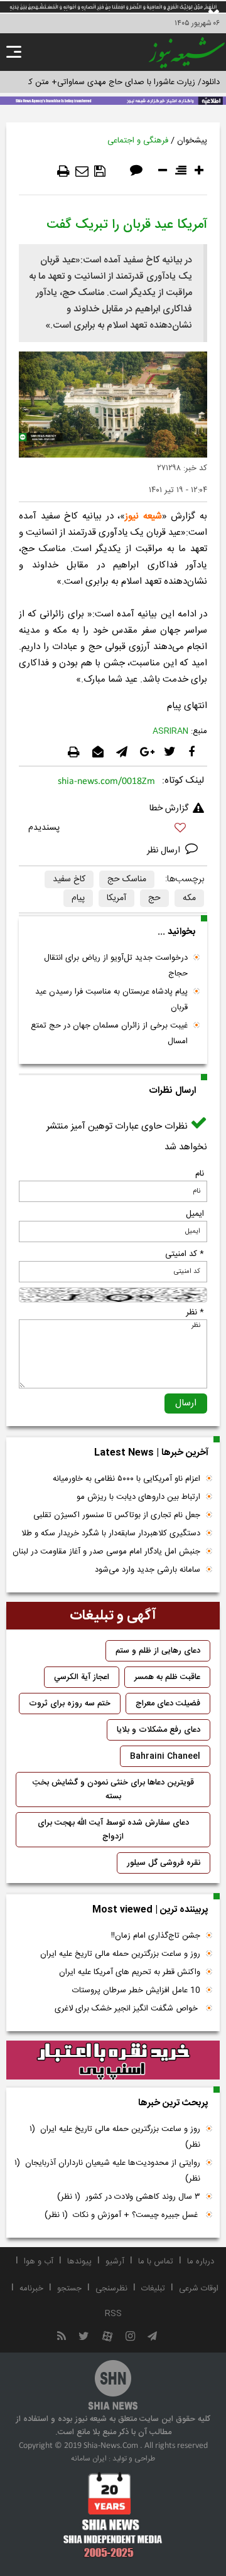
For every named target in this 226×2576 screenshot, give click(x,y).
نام (200, 1174)
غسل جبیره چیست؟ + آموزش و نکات (122, 2215)
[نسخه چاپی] (63, 171)
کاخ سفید (69, 879)
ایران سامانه (89, 2459)
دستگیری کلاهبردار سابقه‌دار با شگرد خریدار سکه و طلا (111, 1533)
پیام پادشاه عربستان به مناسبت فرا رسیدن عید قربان (111, 1000)
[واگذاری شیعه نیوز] (113, 100)
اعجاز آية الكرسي (82, 1677)
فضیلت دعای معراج (168, 1704)
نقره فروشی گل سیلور (164, 1863)
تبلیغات (153, 2289)
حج (154, 898)
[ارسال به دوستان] (82, 171)
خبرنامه (31, 2289)
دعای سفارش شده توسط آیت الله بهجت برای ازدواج (113, 1830)
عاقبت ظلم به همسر (167, 1677)
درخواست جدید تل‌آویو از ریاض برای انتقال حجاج (116, 966)
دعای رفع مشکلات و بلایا (159, 1730)
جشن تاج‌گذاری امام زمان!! (154, 1936)
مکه (189, 898)
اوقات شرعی (199, 2289)
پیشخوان (192, 141)
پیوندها (79, 2262)
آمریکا (116, 898)
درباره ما (201, 2262)
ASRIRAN (170, 731)
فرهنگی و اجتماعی (138, 141)
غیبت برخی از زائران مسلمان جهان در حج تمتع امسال (109, 1033)
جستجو (69, 2289)
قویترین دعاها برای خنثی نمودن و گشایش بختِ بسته (113, 1790)
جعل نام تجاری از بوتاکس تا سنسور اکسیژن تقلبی (117, 1515)
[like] (113, 829)
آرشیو (115, 2262)
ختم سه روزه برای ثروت (70, 1704)
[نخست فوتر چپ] (113, 2514)
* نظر (195, 1312)
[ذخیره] (100, 171)
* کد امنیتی (185, 1254)
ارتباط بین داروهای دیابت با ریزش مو (138, 1497)
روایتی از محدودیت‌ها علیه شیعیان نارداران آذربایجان (107, 2171)
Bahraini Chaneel (165, 1756)
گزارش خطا (169, 808)
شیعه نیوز (143, 516)
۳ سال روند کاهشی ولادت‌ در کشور (129, 2197)
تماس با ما (156, 2262)
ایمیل (195, 1214)
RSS (113, 2314)
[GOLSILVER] (113, 2060)
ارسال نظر (165, 851)
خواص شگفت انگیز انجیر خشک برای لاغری (127, 2009)
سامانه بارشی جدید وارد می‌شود (148, 1570)
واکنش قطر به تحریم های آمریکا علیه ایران (130, 1972)
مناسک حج (127, 879)
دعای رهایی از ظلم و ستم (158, 1651)
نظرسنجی (111, 2289)
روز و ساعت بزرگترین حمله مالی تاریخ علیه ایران (120, 1954)
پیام (78, 898)
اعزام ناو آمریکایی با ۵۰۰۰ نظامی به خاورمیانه (126, 1479)
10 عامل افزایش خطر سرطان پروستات (136, 1990)
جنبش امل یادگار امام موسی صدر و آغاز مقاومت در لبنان (106, 1552)
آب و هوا (39, 2262)
